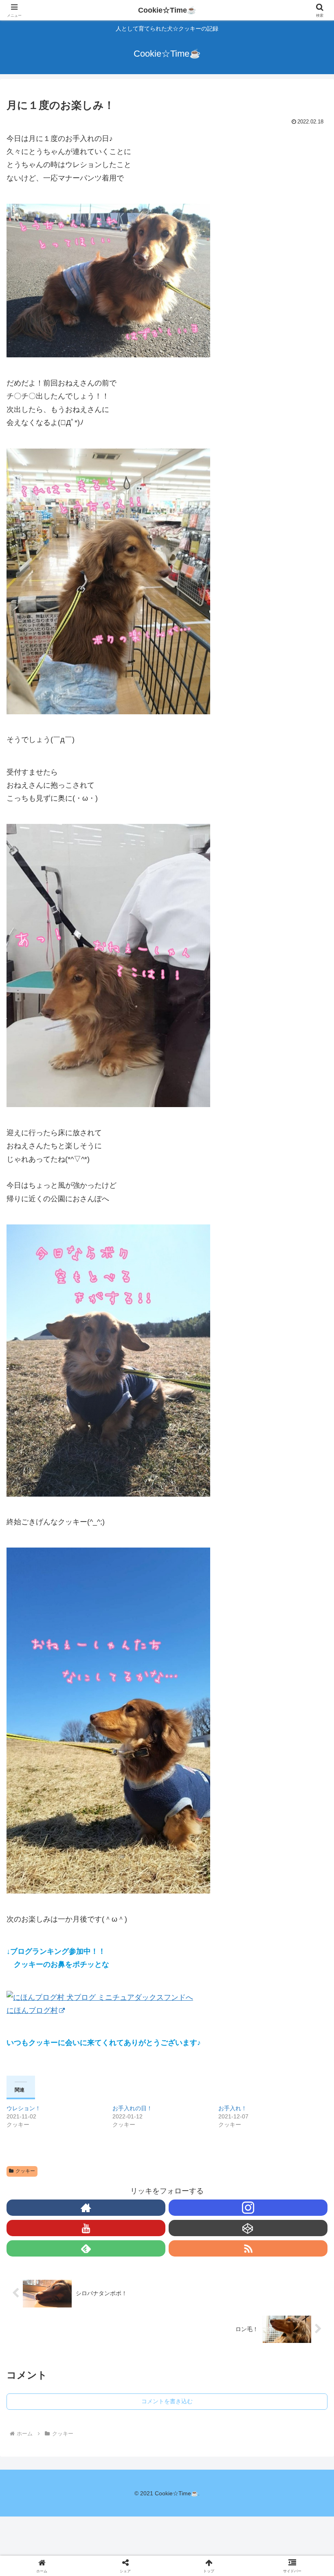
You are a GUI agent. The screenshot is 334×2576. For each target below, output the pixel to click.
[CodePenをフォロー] (248, 2228)
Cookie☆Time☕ (167, 10)
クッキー (25, 2171)
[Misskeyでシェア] (278, 2242)
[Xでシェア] (55, 2242)
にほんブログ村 (32, 2010)
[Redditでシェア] (204, 2264)
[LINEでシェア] (55, 2287)
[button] (309, 1646)
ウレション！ (24, 2108)
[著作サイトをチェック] (86, 2208)
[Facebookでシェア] (55, 2264)
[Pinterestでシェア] (130, 2287)
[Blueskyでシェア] (204, 2242)
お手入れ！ (233, 2108)
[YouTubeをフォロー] (86, 2228)
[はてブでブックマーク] (278, 2264)
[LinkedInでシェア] (204, 2287)
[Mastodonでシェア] (130, 2242)
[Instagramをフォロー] (248, 2208)
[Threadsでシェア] (130, 2264)
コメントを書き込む (167, 2401)
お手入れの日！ (132, 2108)
